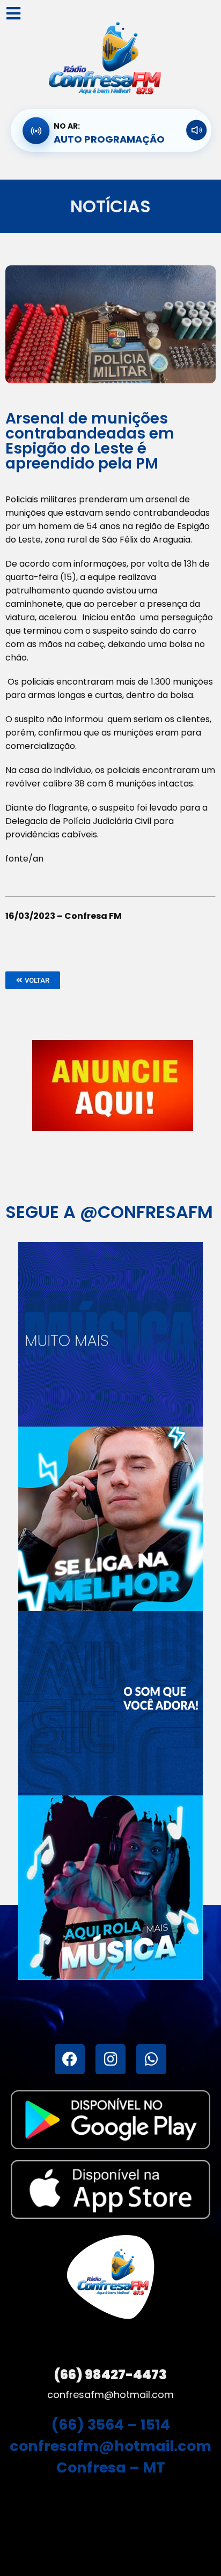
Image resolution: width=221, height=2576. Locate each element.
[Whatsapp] (151, 2059)
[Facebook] (70, 2059)
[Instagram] (110, 2059)
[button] (33, 980)
